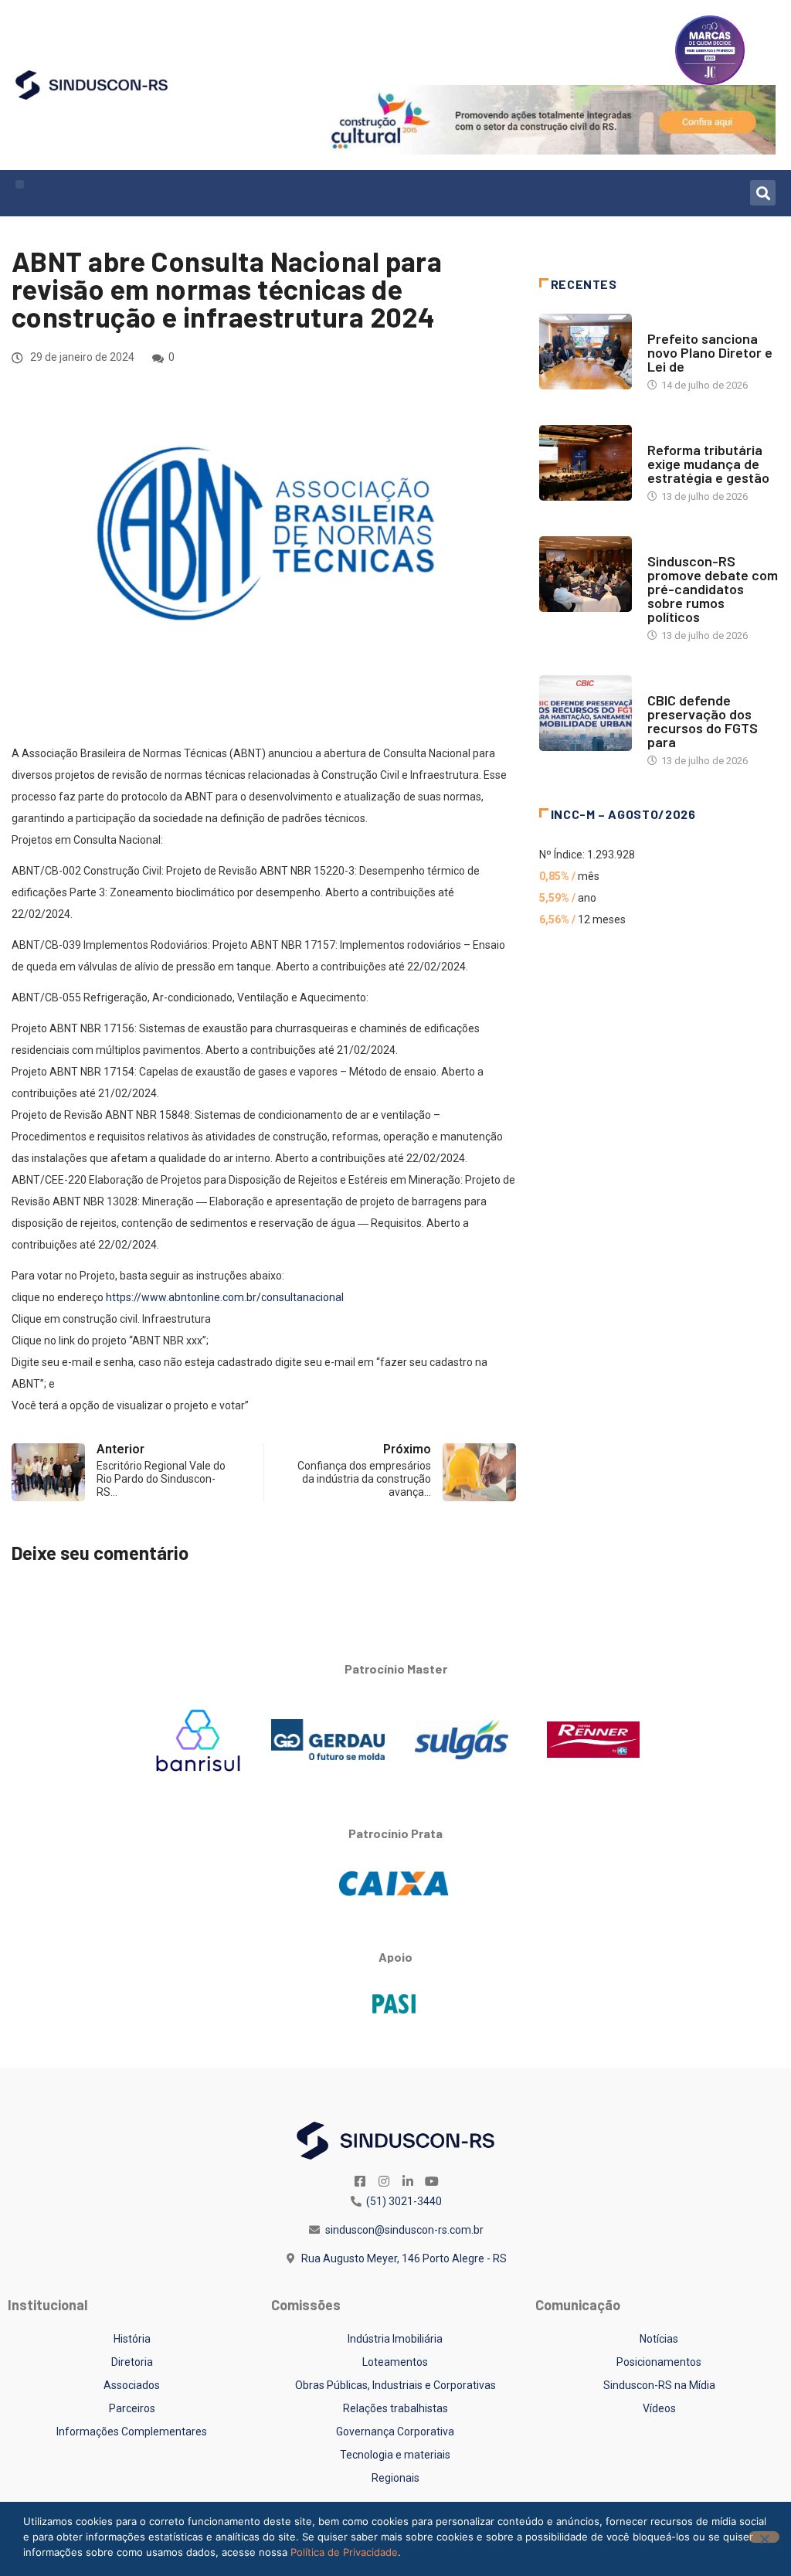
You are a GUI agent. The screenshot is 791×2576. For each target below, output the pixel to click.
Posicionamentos (659, 2362)
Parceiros (132, 2408)
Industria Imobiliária (699, 435)
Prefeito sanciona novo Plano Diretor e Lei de (710, 352)
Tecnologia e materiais (395, 2455)
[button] (20, 184)
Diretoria (132, 2362)
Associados (132, 2385)
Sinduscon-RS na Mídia (659, 2385)
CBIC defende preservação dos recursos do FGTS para (703, 721)
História (132, 2339)
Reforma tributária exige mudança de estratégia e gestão (708, 464)
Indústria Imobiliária (395, 2339)
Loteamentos (395, 2362)
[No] (764, 2537)
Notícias (669, 323)
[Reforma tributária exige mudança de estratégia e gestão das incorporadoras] (586, 463)
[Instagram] (384, 2181)
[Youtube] (432, 2181)
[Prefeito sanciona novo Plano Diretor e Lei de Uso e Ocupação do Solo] (586, 352)
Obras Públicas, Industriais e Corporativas (395, 2385)
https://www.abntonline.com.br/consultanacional (225, 1297)
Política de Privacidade (344, 2552)
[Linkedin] (408, 2181)
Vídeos (659, 2408)
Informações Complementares (132, 2432)
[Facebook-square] (360, 2181)
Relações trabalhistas (395, 2408)
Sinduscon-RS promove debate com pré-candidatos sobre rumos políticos (713, 589)
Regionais (395, 2478)
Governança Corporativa (395, 2432)
